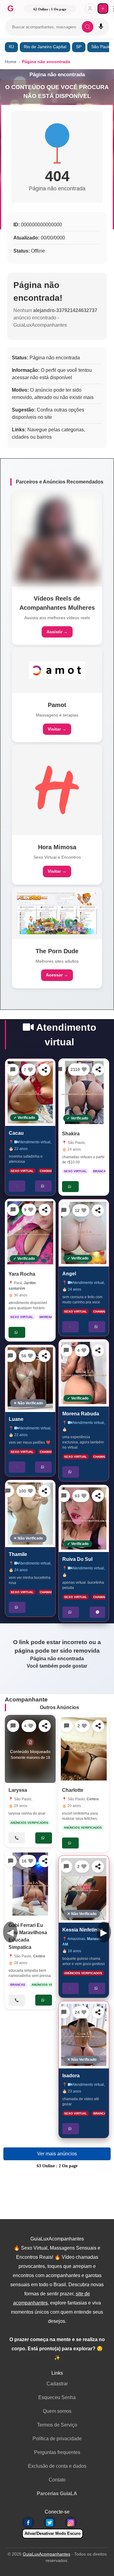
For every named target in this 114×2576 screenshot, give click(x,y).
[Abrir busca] (88, 27)
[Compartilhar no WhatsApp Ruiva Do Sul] (98, 1496)
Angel (69, 1274)
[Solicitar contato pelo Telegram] (97, 1612)
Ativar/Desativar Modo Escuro (53, 2533)
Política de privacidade (57, 2439)
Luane (16, 1419)
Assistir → (57, 632)
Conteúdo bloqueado (30, 1749)
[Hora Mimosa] (57, 790)
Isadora (71, 2076)
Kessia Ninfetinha (83, 1930)
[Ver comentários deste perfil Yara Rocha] (13, 1210)
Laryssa (18, 1790)
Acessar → (57, 975)
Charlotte (73, 1790)
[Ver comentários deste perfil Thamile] (8, 1491)
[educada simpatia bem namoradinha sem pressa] (30, 1884)
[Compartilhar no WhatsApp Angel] (98, 1210)
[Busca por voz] (101, 27)
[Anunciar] (103, 9)
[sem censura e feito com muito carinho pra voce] (84, 1233)
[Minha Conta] (90, 9)
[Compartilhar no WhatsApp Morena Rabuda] (98, 1350)
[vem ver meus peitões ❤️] (30, 1378)
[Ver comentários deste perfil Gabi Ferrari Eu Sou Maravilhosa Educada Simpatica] (11, 1861)
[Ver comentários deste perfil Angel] (64, 1210)
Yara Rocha (22, 1274)
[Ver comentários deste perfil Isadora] (64, 2012)
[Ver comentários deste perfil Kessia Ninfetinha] (66, 1866)
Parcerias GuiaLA (57, 2493)
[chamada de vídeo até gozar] (84, 2035)
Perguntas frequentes (57, 2452)
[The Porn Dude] (57, 913)
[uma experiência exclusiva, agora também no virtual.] (84, 1373)
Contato (57, 2480)
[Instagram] (71, 2523)
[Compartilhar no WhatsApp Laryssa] (45, 1726)
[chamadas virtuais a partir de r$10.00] (84, 1092)
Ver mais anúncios (57, 2154)
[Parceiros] (57, 539)
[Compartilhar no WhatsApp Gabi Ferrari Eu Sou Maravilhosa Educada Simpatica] (45, 1861)
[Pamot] (57, 670)
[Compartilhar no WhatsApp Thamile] (45, 1491)
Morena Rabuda (81, 1414)
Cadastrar (57, 2384)
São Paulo (76, 1143)
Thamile (18, 1555)
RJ (11, 47)
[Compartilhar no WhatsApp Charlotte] (98, 1726)
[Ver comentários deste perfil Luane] (11, 1356)
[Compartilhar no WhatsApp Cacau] (45, 1070)
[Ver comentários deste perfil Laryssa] (13, 1726)
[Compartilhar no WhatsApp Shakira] (98, 1069)
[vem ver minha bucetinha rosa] (30, 1514)
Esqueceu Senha (57, 2397)
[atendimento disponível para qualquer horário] (30, 1233)
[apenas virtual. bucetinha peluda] (84, 1518)
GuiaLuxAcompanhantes (47, 2554)
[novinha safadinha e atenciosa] (30, 1092)
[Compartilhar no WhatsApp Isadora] (98, 2012)
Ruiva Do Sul (77, 1559)
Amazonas (76, 1939)
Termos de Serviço (57, 2425)
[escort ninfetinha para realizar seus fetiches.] (84, 1749)
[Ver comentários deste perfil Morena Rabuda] (66, 1350)
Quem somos (57, 2411)
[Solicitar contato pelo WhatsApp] (44, 1186)
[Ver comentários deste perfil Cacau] (13, 1070)
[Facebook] (28, 2523)
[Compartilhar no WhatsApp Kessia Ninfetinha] (98, 1866)
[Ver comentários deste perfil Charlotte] (67, 1726)
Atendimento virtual (35, 1142)
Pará (18, 1283)
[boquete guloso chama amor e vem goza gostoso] (84, 1889)
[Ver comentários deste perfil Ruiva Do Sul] (64, 1496)
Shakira (71, 1134)
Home (11, 62)
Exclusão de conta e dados (57, 2466)
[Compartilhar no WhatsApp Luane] (45, 1356)
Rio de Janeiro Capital (45, 47)
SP (79, 47)
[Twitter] (50, 2523)
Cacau (16, 1133)
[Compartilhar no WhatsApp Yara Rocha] (45, 1210)
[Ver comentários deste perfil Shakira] (60, 1069)
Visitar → (57, 729)
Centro (39, 1956)
